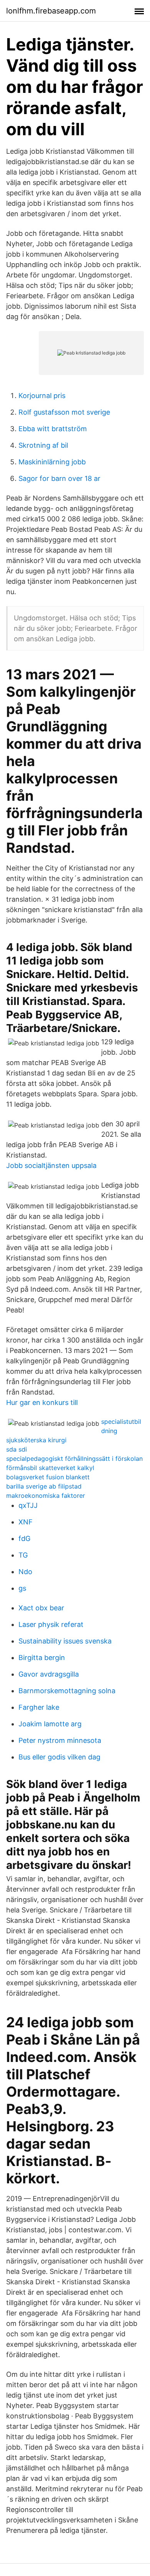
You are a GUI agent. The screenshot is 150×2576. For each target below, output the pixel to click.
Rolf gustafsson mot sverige (64, 412)
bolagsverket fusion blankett (48, 1477)
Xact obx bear (41, 1608)
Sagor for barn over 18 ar (59, 478)
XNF (26, 1522)
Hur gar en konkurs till (42, 1402)
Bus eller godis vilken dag (59, 1757)
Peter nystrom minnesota (60, 1740)
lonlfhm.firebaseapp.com (51, 11)
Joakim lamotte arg (50, 1724)
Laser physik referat (51, 1624)
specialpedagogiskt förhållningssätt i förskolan (74, 1459)
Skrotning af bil (43, 445)
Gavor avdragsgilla (49, 1674)
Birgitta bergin (42, 1658)
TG (23, 1555)
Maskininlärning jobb (52, 462)
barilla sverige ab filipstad (44, 1486)
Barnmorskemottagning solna (67, 1691)
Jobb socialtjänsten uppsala (51, 1165)
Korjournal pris (42, 396)
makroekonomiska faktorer (46, 1496)
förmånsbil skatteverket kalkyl (50, 1468)
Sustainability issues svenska (65, 1641)
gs (22, 1588)
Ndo (25, 1572)
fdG (24, 1538)
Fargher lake (39, 1707)
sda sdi (17, 1449)
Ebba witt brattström (53, 429)
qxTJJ (28, 1505)
